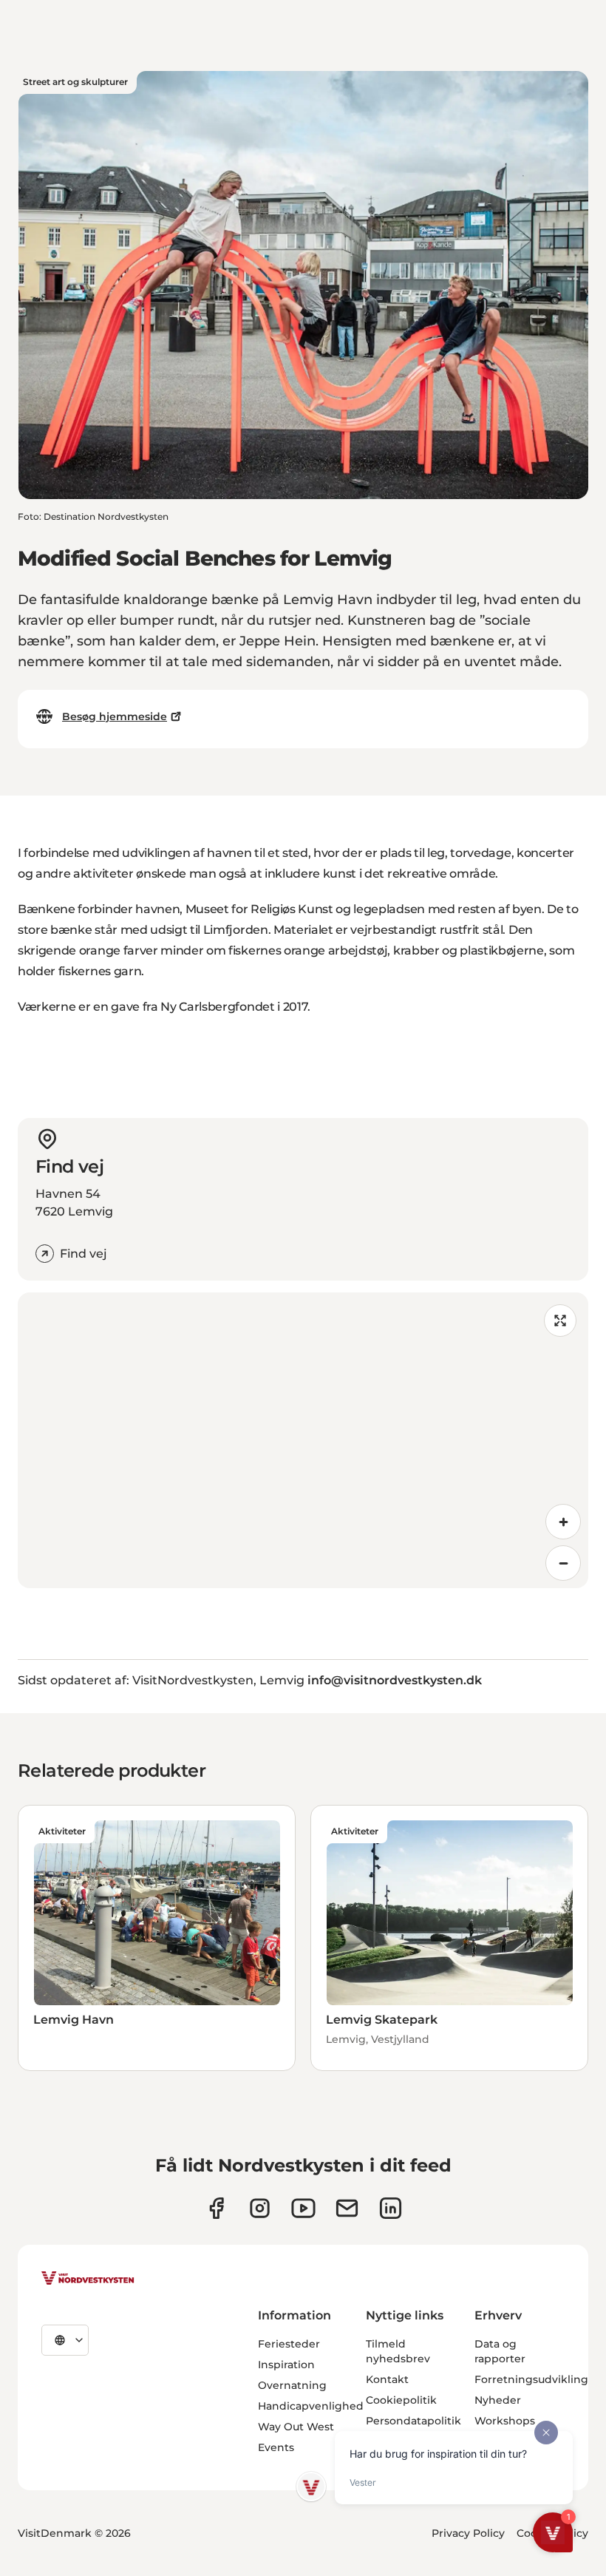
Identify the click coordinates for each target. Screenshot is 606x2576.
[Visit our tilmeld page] (347, 2208)
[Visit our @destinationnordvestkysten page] (303, 2208)
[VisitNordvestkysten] (88, 2279)
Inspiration (286, 2365)
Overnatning (292, 2385)
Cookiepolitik (401, 2400)
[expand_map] (560, 1321)
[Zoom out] (563, 1563)
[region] (303, 1440)
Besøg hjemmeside (115, 716)
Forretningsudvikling (531, 2379)
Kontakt (387, 2379)
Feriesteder (289, 2344)
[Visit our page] (216, 2208)
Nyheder (498, 2400)
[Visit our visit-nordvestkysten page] (391, 2208)
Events (276, 2447)
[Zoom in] (563, 1522)
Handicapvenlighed (311, 2406)
